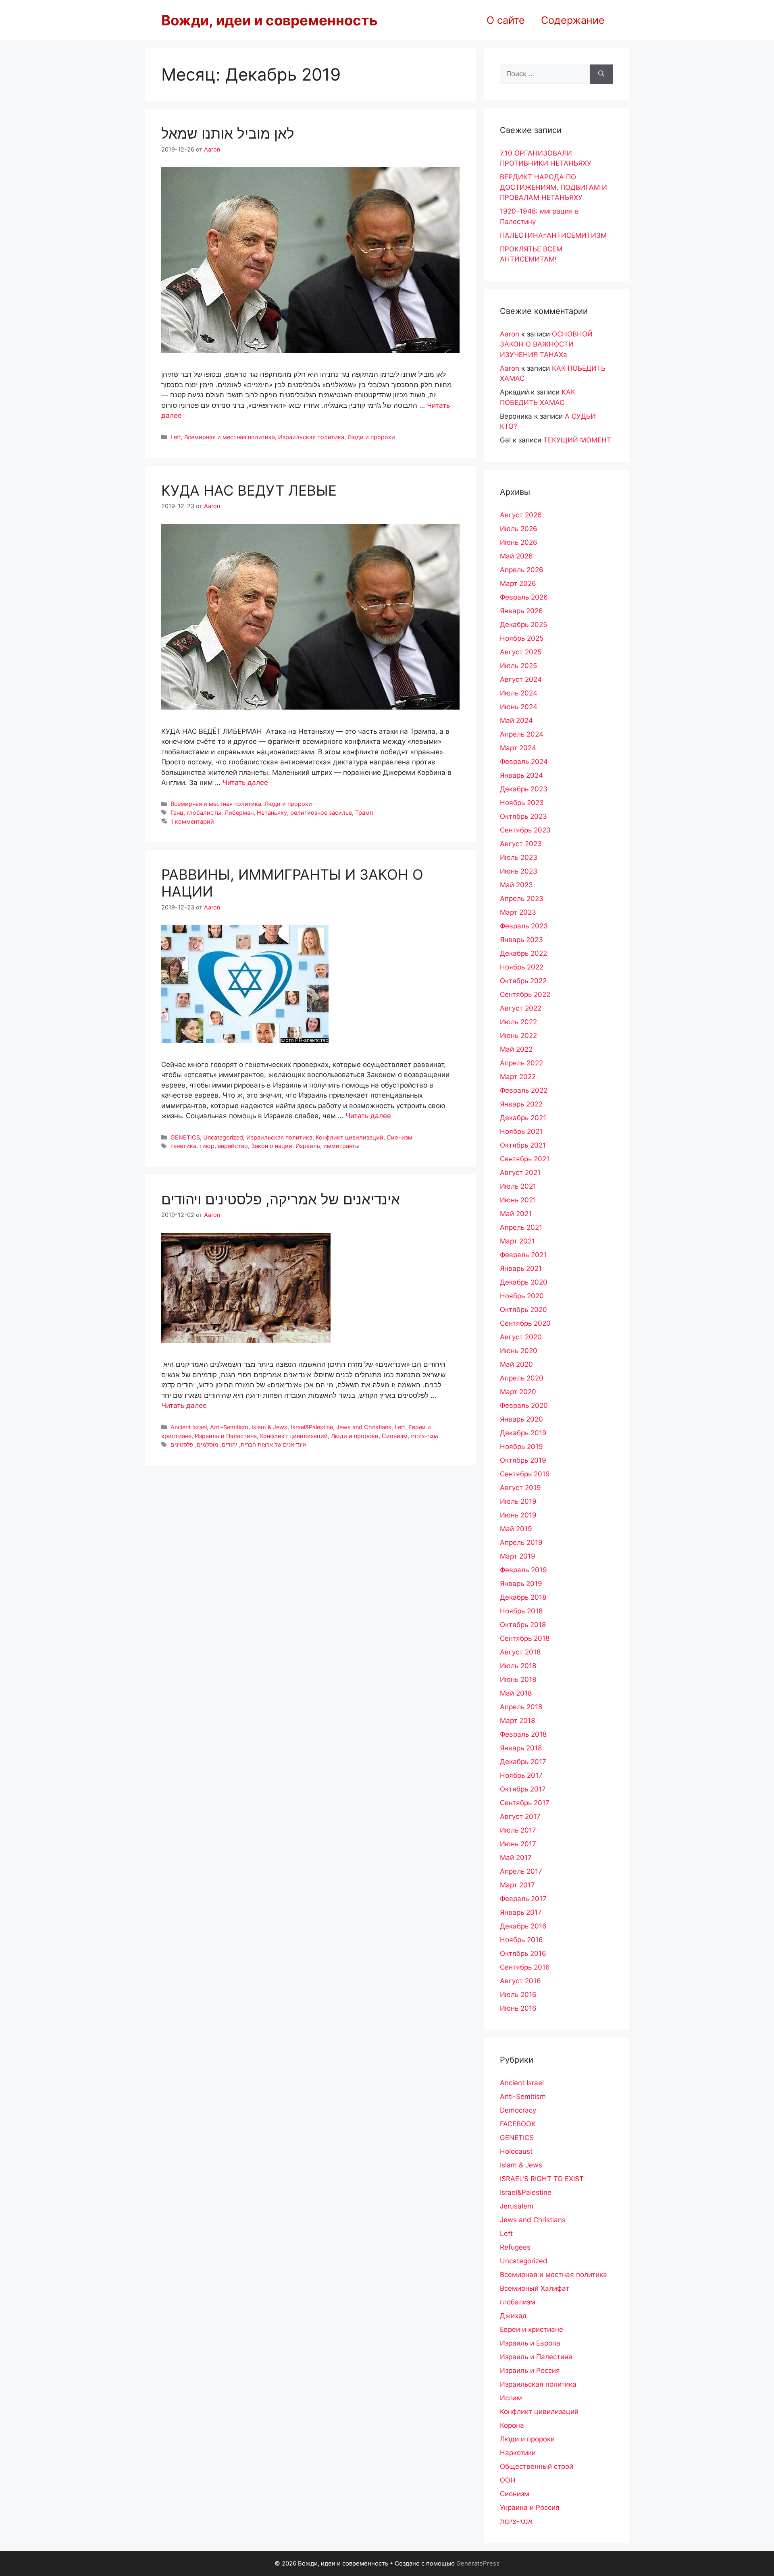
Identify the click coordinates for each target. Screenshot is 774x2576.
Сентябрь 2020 (525, 1323)
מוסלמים (208, 1444)
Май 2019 (516, 1529)
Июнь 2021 (518, 1200)
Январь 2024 (521, 775)
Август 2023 (521, 844)
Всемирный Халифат (535, 2288)
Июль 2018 (518, 1666)
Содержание (573, 20)
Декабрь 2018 (523, 1597)
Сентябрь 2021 (525, 1159)
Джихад (513, 2316)
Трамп (364, 813)
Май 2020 (516, 1364)
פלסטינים (182, 1444)
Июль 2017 (518, 1830)
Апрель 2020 (522, 1378)
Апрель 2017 (521, 1871)
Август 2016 (520, 1981)
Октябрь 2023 (523, 816)
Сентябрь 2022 (525, 994)
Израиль (308, 1146)
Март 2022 (518, 1077)
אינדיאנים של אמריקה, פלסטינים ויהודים (281, 1199)
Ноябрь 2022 (522, 967)
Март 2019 (518, 1556)
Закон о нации (272, 1146)
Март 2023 (518, 912)
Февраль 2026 (524, 597)
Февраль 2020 (524, 1405)
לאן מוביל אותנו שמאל (228, 133)
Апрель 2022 (521, 1063)
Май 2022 (516, 1049)
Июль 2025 (518, 666)
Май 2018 (516, 1693)
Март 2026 (518, 583)
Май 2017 (516, 1858)
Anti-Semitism (229, 1427)
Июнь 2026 (519, 542)
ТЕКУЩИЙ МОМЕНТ (577, 440)
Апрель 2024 (522, 734)
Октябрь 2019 (523, 1460)
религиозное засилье (321, 813)
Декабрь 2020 (524, 1282)
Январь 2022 (521, 1104)
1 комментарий (192, 821)
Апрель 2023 (522, 899)
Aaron (510, 334)
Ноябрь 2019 (521, 1447)
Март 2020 (518, 1392)
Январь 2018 (521, 1748)
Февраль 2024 (524, 762)
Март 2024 (518, 748)
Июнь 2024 (519, 707)
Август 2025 (521, 652)
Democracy (518, 2110)
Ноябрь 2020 (522, 1296)
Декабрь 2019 (523, 1433)
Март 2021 (517, 1241)
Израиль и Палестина (226, 1436)
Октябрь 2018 (523, 1625)
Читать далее (245, 783)
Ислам (511, 2398)
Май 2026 (516, 556)
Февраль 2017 (523, 1899)
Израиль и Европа (530, 2343)
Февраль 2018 (523, 1734)
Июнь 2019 (518, 1515)
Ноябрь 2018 (521, 1611)
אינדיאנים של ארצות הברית (274, 1444)
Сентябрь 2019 (525, 1474)
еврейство (233, 1146)
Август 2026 (521, 515)
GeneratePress (478, 2563)
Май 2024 (516, 720)
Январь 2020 (521, 1419)
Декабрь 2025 (523, 625)
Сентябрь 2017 (525, 1803)
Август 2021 (520, 1173)
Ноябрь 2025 (522, 638)
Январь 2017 (521, 1912)
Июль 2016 (518, 1995)
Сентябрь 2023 (525, 830)
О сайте (506, 20)
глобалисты (204, 813)
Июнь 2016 (518, 2008)
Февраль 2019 (523, 1570)
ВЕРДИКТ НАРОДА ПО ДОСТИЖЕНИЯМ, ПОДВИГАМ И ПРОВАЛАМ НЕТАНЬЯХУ (553, 187)
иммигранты (341, 1146)
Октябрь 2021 (523, 1145)
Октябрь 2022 (523, 981)
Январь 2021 (521, 1268)
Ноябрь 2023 (522, 803)
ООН (508, 2480)
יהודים (230, 1444)
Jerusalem (517, 2206)
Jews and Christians (364, 1427)
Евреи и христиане (532, 2329)
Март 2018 (517, 1721)
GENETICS (185, 1137)
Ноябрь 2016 (521, 1940)
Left (176, 437)
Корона (512, 2425)
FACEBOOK (518, 2124)
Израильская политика (311, 437)
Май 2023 (516, 885)
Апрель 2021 (521, 1227)
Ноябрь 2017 (521, 1775)
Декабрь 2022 (523, 953)
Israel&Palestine (312, 1427)
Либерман (239, 813)
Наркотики (518, 2453)
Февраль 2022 (524, 1090)
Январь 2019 (521, 1584)
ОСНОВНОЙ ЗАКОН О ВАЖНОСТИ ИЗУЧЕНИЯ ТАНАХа (546, 344)
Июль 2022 (518, 1022)
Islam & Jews (269, 1427)
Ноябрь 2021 (521, 1131)
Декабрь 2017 (523, 1762)
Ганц (177, 813)
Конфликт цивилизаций (350, 1137)
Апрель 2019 (521, 1542)
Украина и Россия (530, 2508)
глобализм (518, 2302)
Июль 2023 (519, 857)
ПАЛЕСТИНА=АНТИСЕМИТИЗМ (553, 235)
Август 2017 (520, 1816)
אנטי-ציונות (425, 1436)
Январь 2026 (521, 611)
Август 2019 (520, 1488)
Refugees (515, 2247)
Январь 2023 (521, 940)
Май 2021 (516, 1214)
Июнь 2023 (519, 871)
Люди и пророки (371, 437)
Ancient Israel (189, 1427)
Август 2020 (521, 1337)
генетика (183, 1146)
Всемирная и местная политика (230, 437)
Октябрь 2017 (523, 1789)
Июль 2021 (518, 1186)
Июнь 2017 (518, 1844)
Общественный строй (537, 2466)
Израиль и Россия (530, 2371)
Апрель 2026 (522, 570)
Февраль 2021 (523, 1255)
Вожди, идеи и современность (269, 20)
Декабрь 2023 (524, 789)
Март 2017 (517, 1885)
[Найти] (601, 74)
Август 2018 (520, 1652)
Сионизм (399, 1137)
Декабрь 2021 (523, 1118)
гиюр (207, 1146)
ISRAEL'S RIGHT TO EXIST (542, 2179)
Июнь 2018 (518, 1679)
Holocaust (516, 2151)
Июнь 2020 (519, 1351)
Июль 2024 (519, 693)
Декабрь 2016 (523, 1926)
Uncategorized (223, 1137)
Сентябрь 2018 (525, 1638)
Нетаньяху (272, 813)
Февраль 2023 (524, 926)
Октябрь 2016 (523, 1953)
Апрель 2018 (521, 1707)
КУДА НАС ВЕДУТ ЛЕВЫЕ (249, 490)
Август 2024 (521, 679)
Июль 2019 (518, 1501)
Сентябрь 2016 (525, 1967)
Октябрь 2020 (523, 1310)
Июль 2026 (519, 529)
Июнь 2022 (518, 1036)
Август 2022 (521, 1008)
